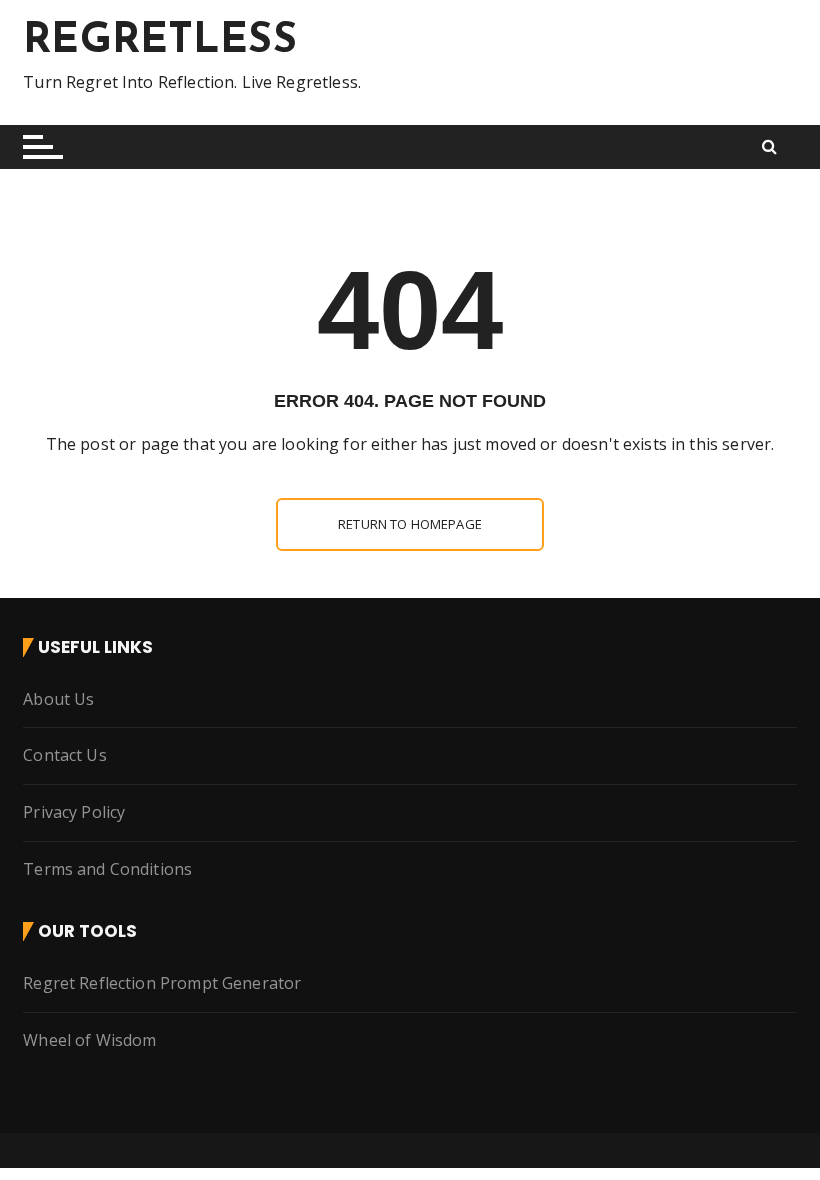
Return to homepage (410, 524)
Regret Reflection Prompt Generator (162, 983)
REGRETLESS (160, 41)
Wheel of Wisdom (89, 1040)
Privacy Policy (74, 812)
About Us (58, 699)
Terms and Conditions (107, 869)
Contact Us (65, 755)
